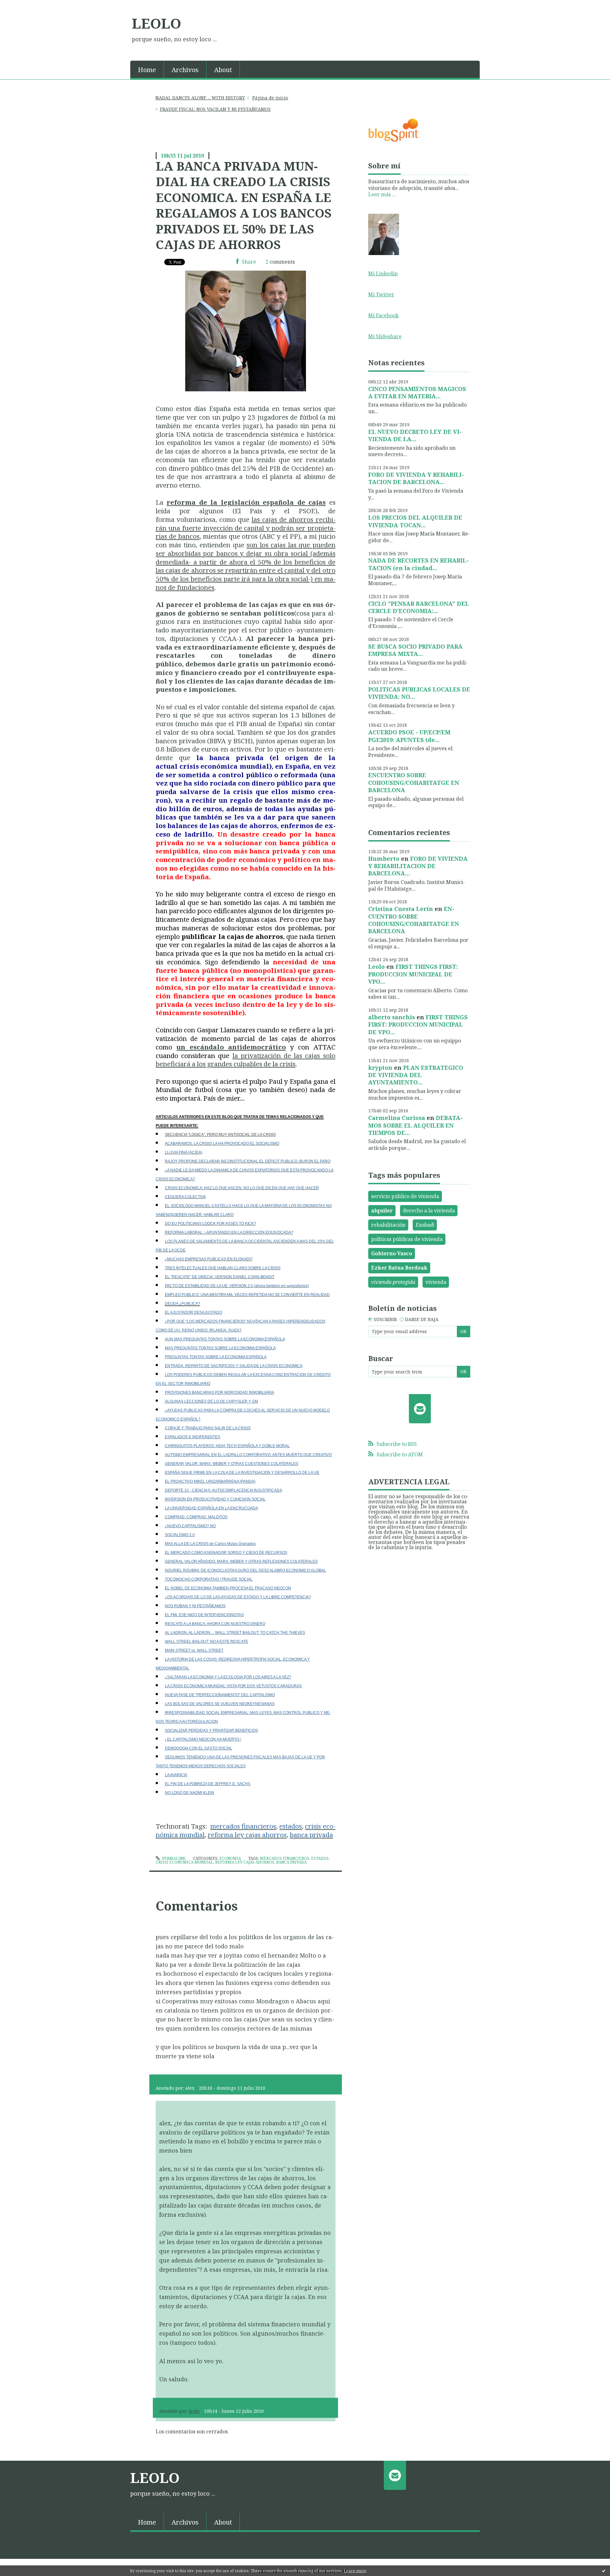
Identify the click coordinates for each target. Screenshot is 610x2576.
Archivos (185, 70)
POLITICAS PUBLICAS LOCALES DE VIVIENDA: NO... (419, 693)
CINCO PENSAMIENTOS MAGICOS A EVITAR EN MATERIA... (417, 392)
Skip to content (21, 6)
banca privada (291, 1862)
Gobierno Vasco (392, 1253)
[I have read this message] (604, 2571)
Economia (230, 1858)
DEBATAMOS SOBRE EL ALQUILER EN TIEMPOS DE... (415, 1125)
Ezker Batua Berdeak (399, 1268)
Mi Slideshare (385, 336)
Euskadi (425, 1225)
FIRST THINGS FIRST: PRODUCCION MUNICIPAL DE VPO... (413, 974)
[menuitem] (147, 69)
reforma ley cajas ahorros (245, 1862)
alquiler (382, 1210)
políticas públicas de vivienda (407, 1239)
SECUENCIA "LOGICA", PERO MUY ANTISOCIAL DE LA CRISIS (220, 1135)
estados (320, 1858)
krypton (380, 1068)
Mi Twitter (381, 294)
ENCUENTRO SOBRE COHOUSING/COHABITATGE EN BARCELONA (414, 782)
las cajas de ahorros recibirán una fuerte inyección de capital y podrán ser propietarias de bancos (246, 528)
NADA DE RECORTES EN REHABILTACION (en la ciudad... (418, 564)
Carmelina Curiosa (397, 1118)
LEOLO (156, 23)
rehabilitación (388, 1225)
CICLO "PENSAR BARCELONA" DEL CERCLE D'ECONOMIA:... (419, 607)
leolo (194, 2411)
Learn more (355, 2571)
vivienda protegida (393, 1282)
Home (147, 70)
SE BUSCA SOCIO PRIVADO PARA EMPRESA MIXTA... (415, 650)
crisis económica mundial (184, 1862)
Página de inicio (270, 98)
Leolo (376, 967)
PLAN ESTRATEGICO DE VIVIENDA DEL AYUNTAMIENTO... (416, 1075)
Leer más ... (382, 194)
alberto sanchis (392, 1017)
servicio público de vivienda (405, 1196)
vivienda (436, 1282)
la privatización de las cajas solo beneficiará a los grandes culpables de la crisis (246, 1060)
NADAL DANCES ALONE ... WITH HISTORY (200, 98)
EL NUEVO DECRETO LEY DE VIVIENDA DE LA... (415, 435)
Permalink (173, 1858)
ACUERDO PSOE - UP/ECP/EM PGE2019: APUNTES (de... (409, 736)
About (223, 70)
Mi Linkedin (383, 273)
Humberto (384, 859)
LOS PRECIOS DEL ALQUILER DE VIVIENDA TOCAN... (415, 521)
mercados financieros (285, 1858)
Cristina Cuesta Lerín (401, 909)
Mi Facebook (383, 315)
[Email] (420, 1409)
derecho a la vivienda (429, 1210)
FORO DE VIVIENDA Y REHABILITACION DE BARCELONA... (416, 478)
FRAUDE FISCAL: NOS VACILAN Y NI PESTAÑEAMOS (215, 109)
